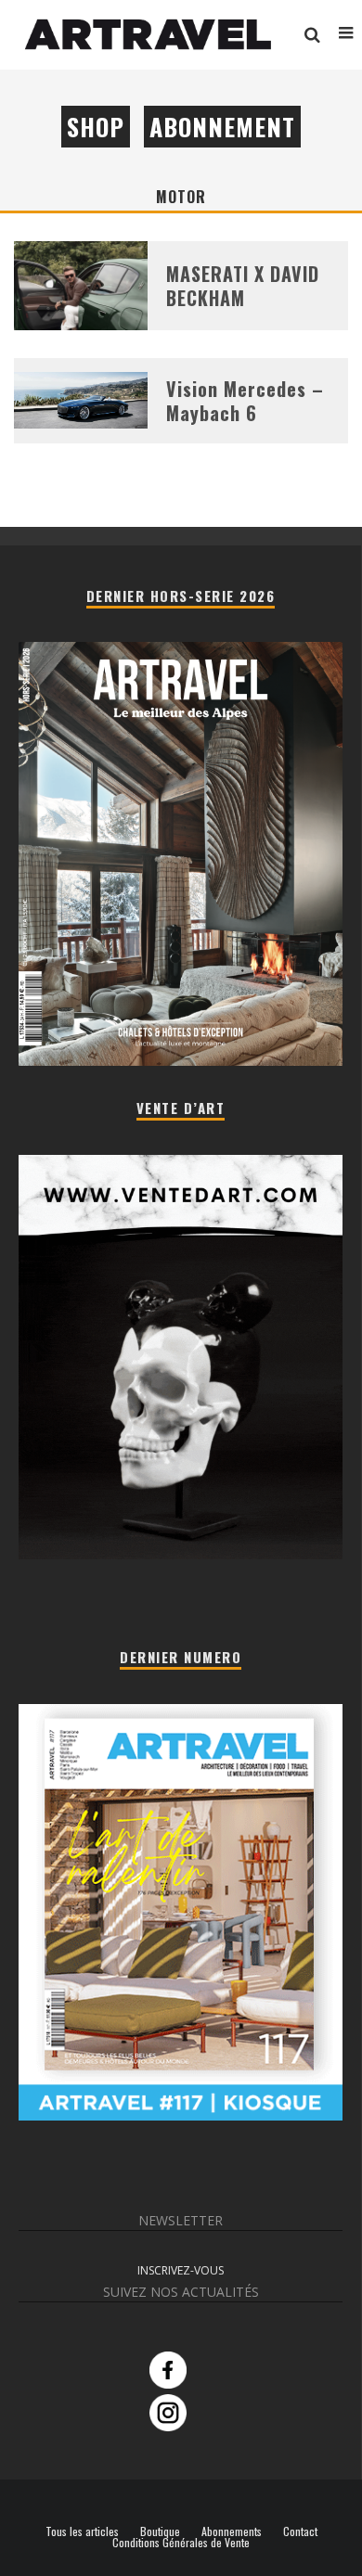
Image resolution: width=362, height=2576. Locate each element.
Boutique (160, 2531)
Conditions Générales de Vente (181, 2543)
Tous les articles (82, 2531)
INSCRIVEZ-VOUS (181, 2270)
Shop (96, 127)
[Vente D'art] (181, 1555)
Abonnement (222, 127)
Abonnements (232, 2531)
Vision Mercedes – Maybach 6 (245, 401)
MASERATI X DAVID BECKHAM (243, 286)
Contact (300, 2531)
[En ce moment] (181, 2115)
